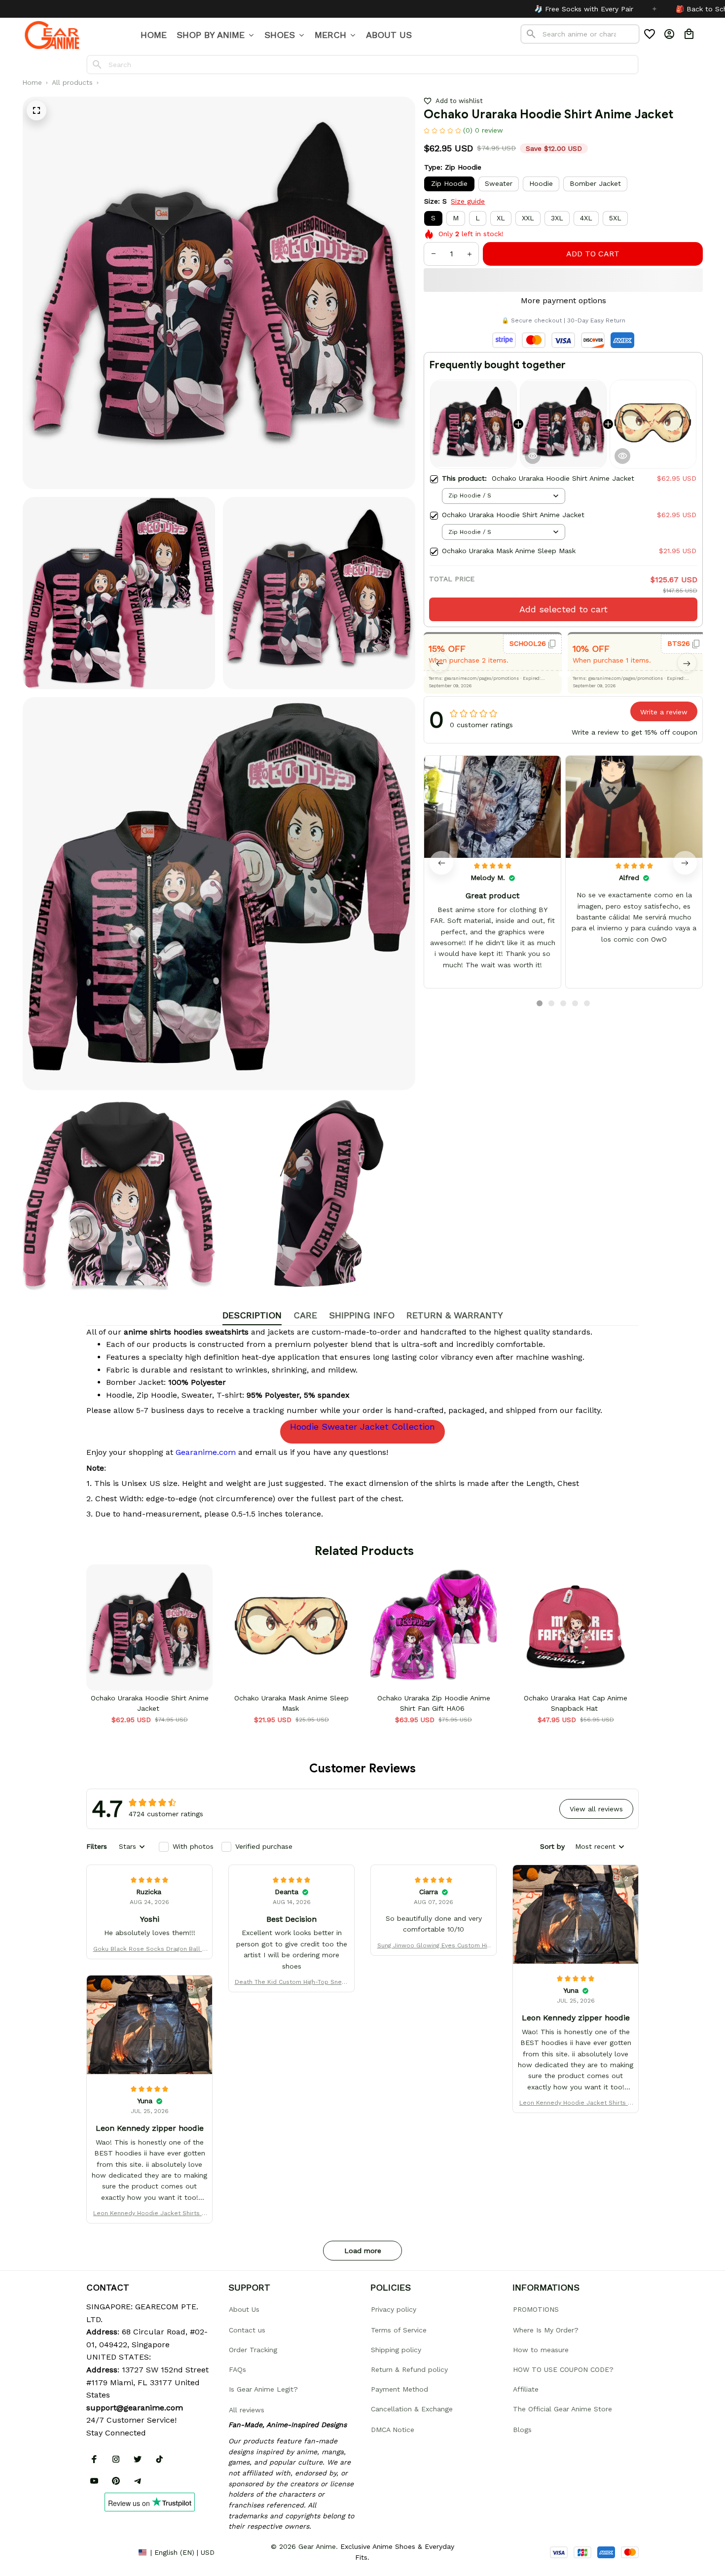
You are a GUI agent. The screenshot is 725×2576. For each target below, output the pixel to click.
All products (72, 82)
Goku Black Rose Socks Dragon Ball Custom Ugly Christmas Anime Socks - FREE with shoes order (150, 1950)
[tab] (540, 1003)
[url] (135, 2408)
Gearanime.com (206, 1452)
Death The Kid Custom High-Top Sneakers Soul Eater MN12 (292, 1983)
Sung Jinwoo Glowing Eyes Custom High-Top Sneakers (434, 1946)
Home (32, 82)
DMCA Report (109, 2552)
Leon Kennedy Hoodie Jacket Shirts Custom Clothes (576, 2103)
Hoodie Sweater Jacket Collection (362, 1427)
